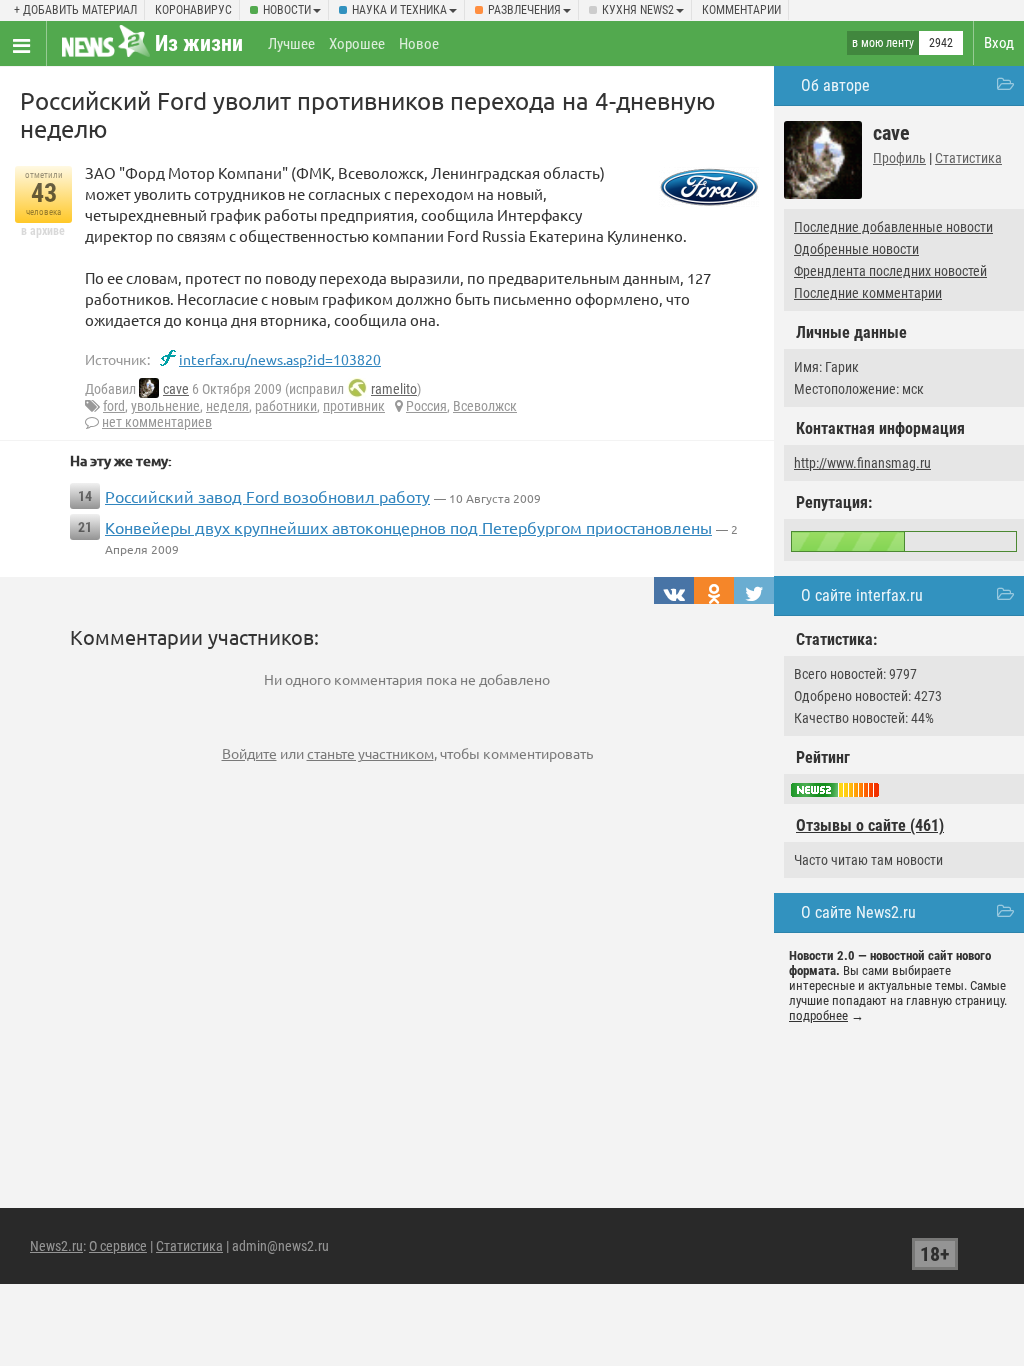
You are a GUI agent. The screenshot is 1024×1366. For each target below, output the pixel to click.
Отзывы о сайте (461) (870, 825)
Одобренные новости (856, 249)
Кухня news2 (638, 10)
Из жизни (199, 43)
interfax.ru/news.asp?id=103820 (280, 359)
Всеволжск (485, 406)
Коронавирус (193, 10)
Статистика (968, 158)
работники (286, 406)
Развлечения (524, 10)
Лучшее (291, 44)
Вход (999, 43)
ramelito (394, 389)
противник (354, 406)
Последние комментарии (868, 293)
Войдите (249, 753)
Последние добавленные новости (893, 227)
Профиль (899, 158)
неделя (227, 406)
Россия (426, 406)
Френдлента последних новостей (890, 271)
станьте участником (370, 753)
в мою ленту (883, 43)
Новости (287, 10)
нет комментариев (157, 422)
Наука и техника (399, 10)
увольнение (165, 406)
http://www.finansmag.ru (862, 463)
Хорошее (357, 44)
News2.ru (56, 1246)
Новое (419, 44)
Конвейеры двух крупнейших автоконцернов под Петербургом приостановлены (408, 527)
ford (114, 406)
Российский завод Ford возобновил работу (267, 496)
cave (176, 389)
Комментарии (741, 10)
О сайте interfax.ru (862, 595)
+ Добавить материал (75, 10)
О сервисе (118, 1246)
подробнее (818, 1015)
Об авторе (835, 85)
